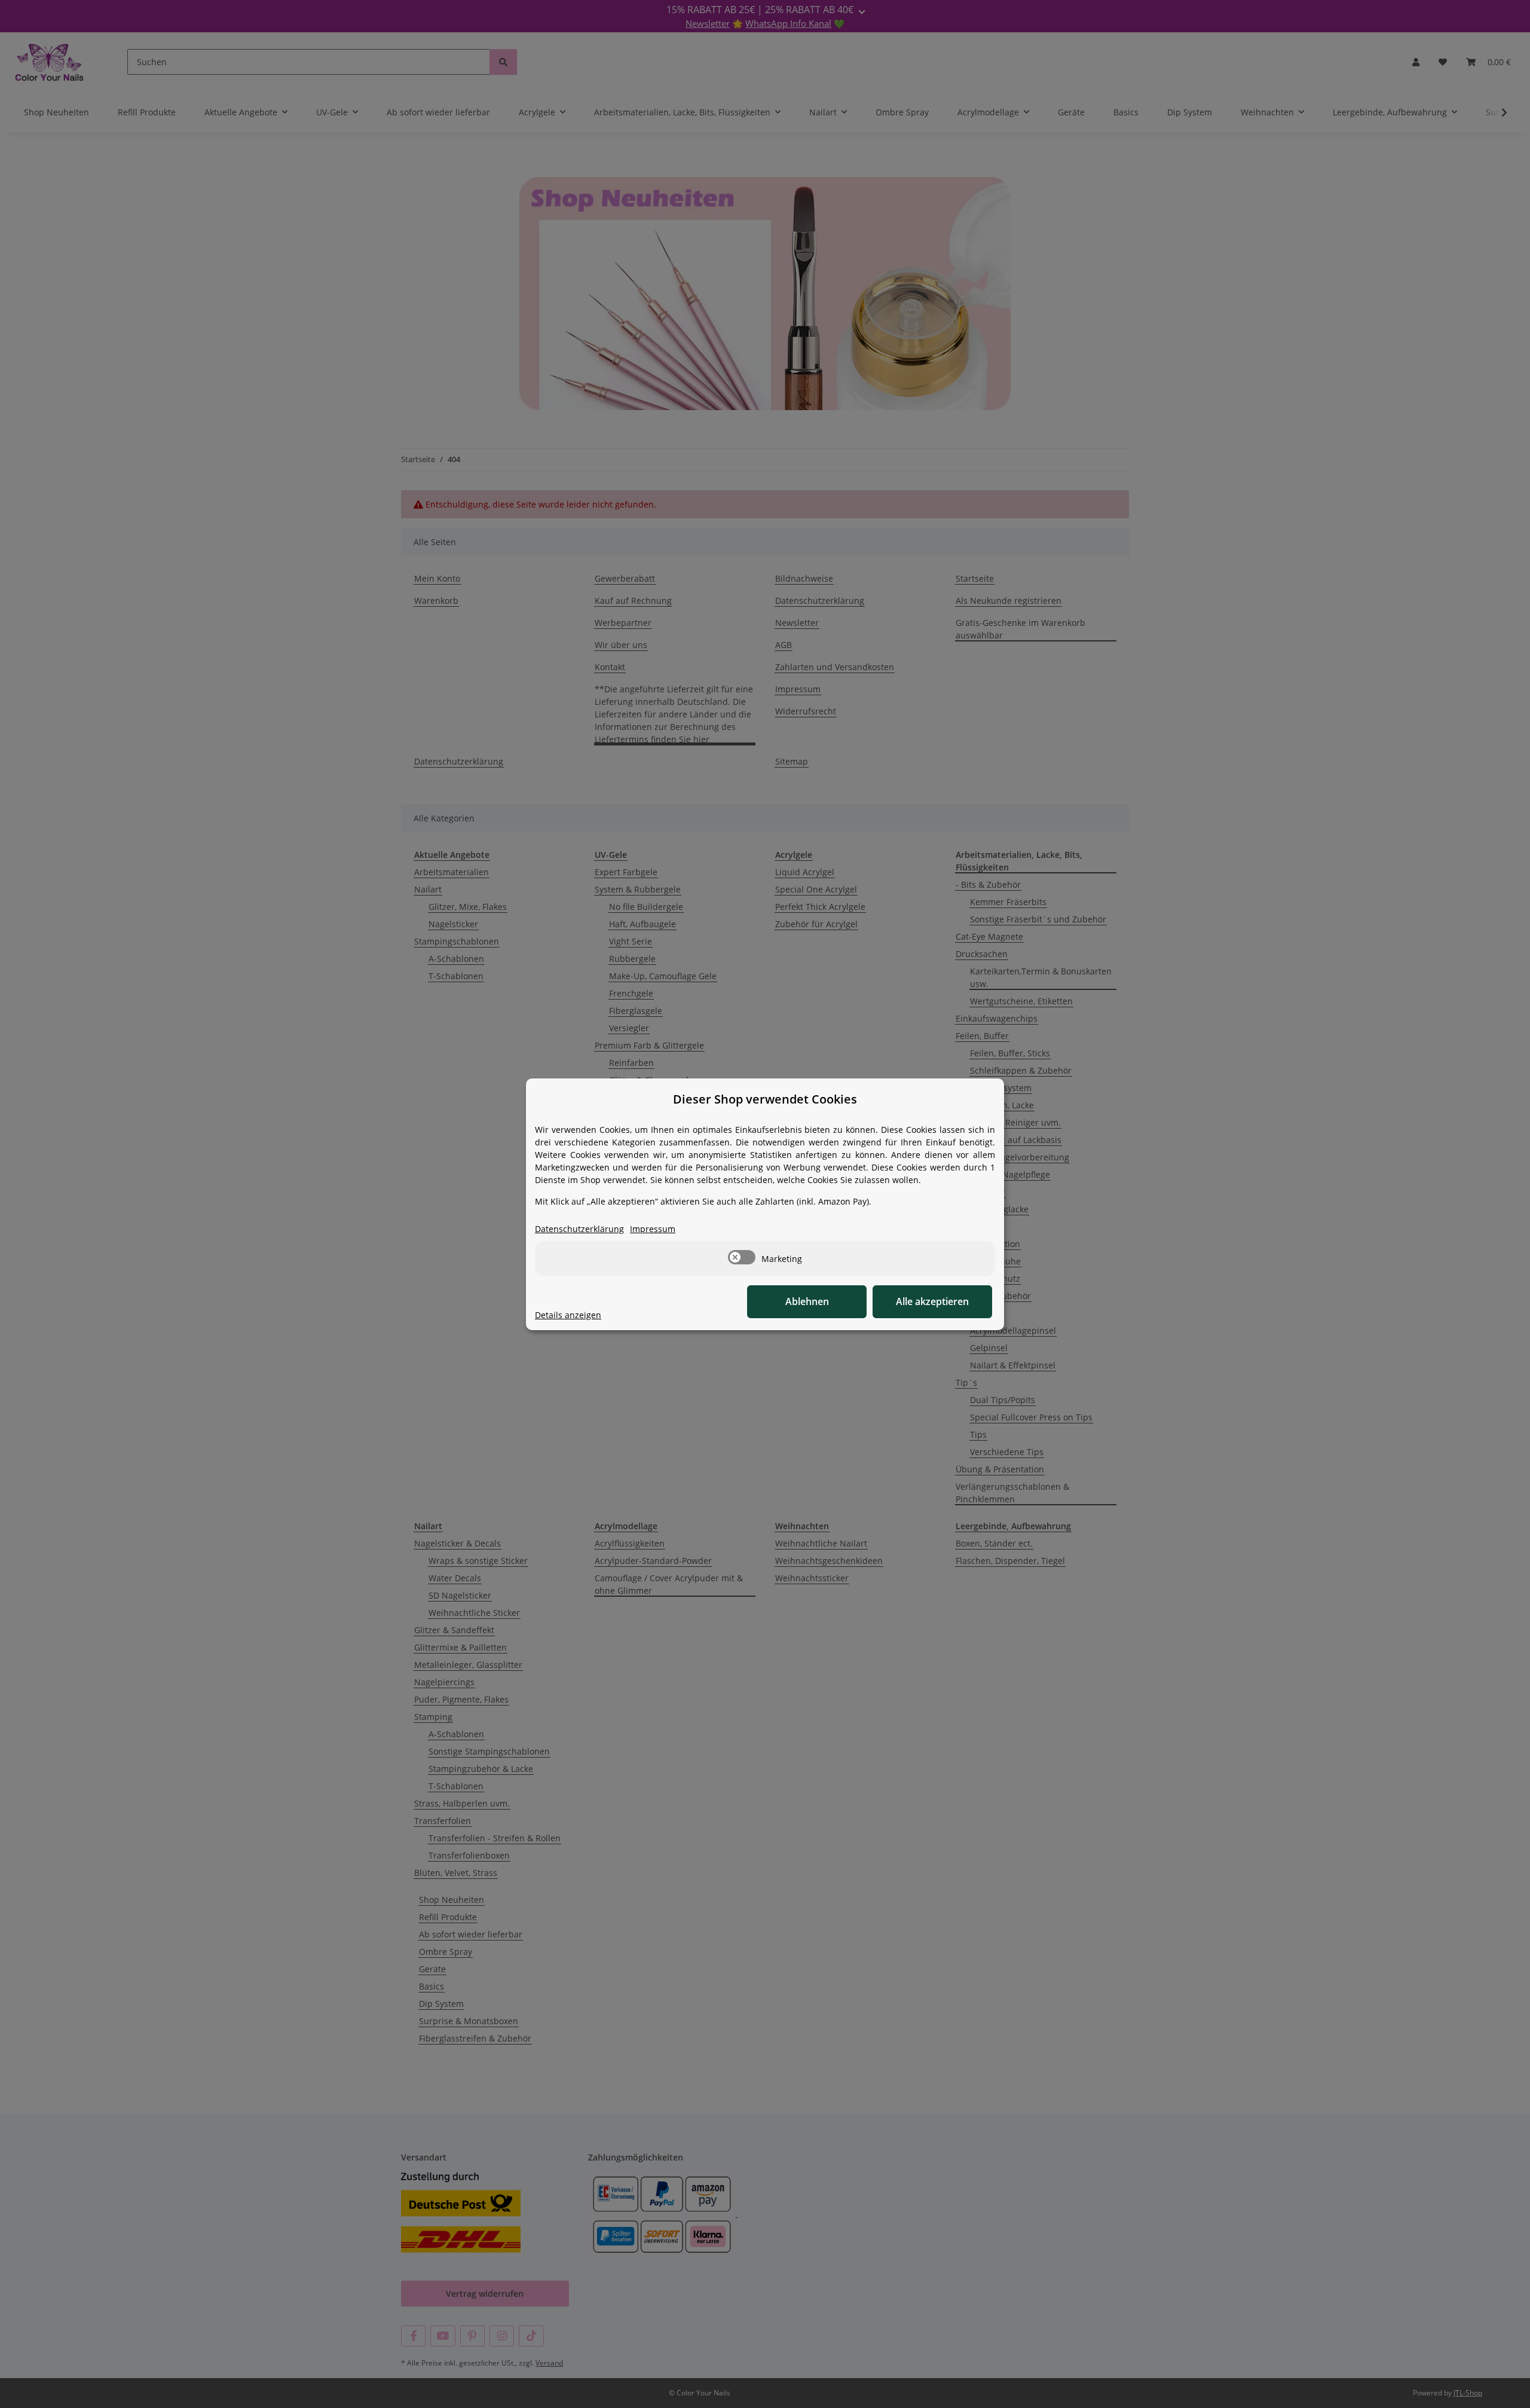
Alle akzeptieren (932, 1301)
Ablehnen (807, 1301)
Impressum (653, 1229)
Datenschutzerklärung (579, 1229)
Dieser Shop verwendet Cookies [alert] (765, 1099)
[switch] (742, 1257)
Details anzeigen (568, 1315)
